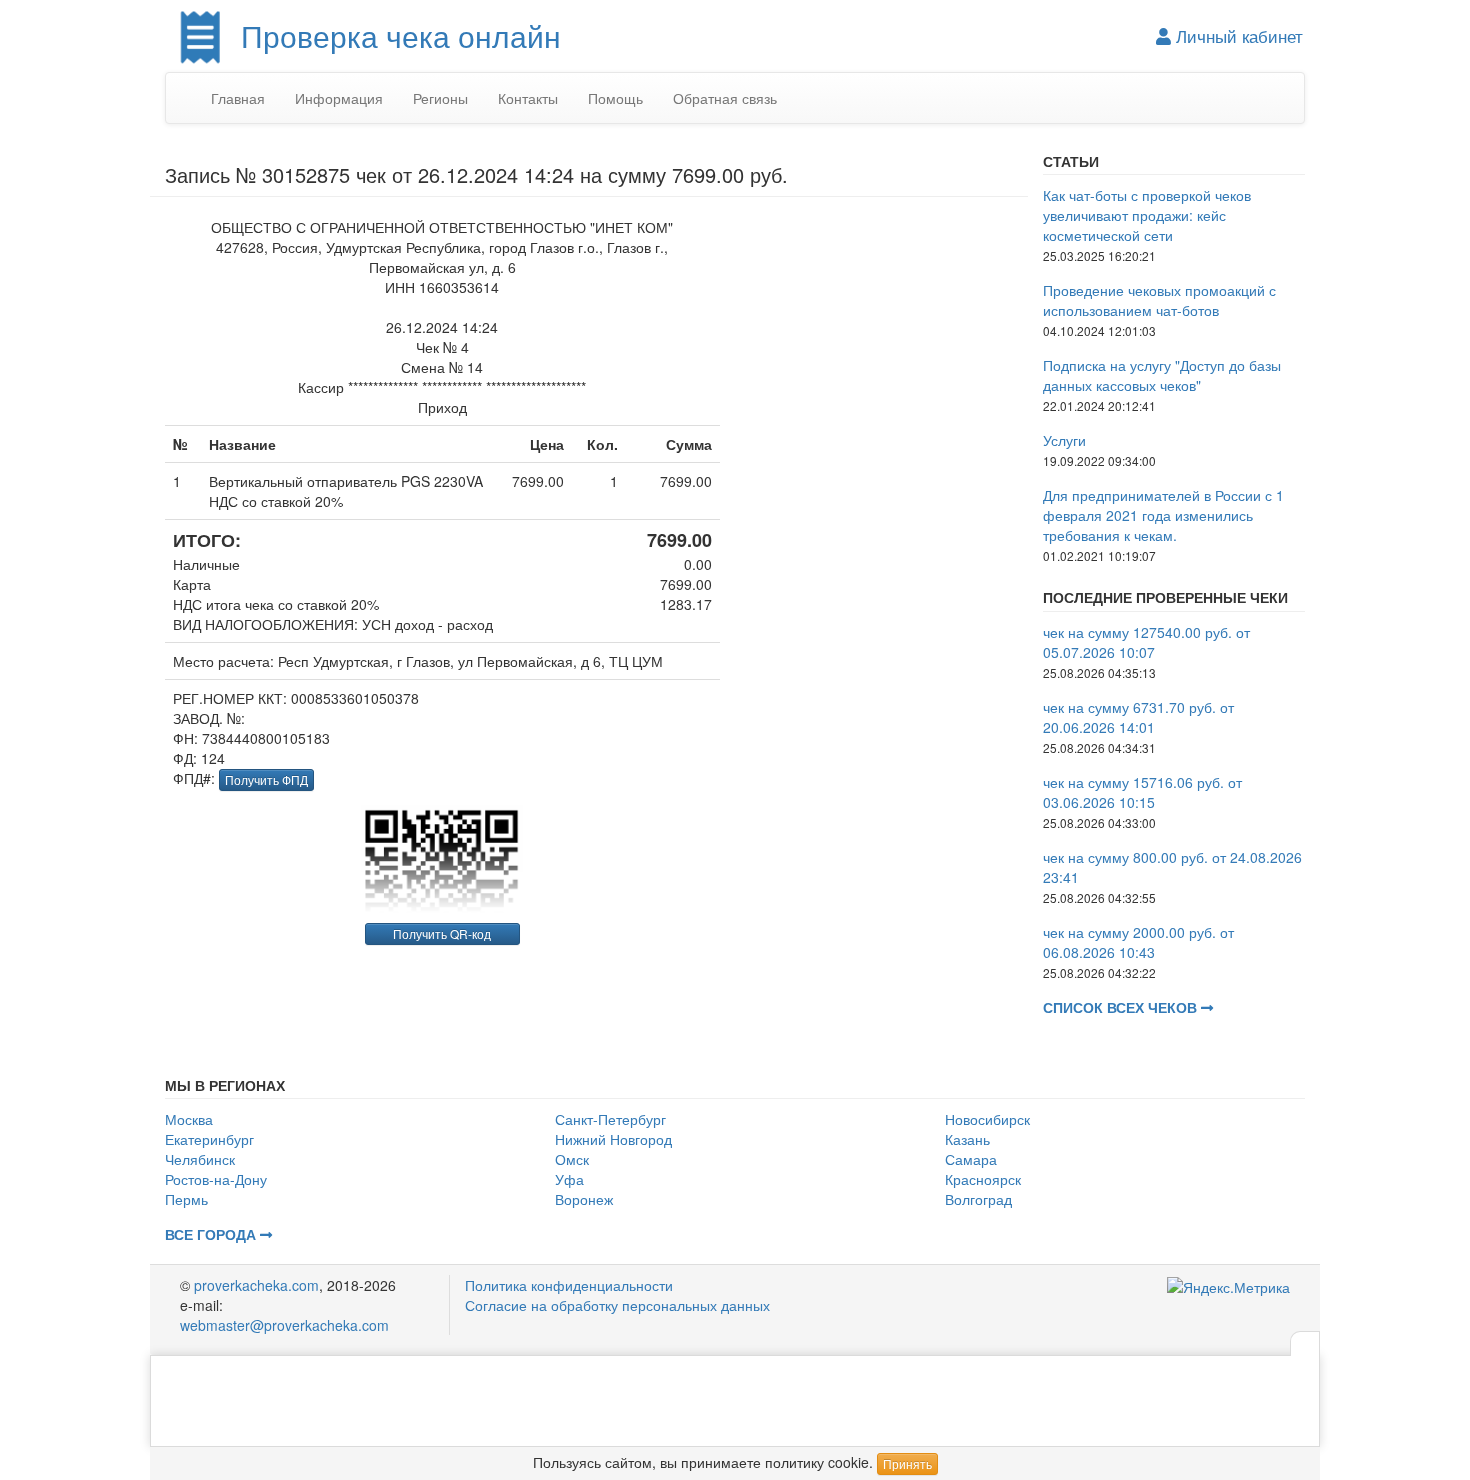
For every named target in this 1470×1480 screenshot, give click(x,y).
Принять (907, 1463)
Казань (967, 1139)
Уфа (569, 1179)
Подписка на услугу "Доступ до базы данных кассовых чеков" (1162, 375)
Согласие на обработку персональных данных (617, 1305)
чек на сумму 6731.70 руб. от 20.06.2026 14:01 (1138, 717)
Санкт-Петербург (610, 1119)
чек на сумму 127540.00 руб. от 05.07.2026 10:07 (1146, 642)
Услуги (1064, 440)
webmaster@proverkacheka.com (284, 1325)
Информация (339, 98)
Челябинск (200, 1159)
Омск (572, 1159)
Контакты (528, 98)
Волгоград (978, 1199)
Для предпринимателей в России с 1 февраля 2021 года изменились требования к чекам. (1163, 515)
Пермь (186, 1199)
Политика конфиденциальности (569, 1285)
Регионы (440, 98)
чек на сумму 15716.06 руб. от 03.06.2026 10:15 (1142, 792)
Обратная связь (725, 98)
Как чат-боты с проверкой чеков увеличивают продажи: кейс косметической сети (1147, 215)
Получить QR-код (442, 933)
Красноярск (983, 1179)
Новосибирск (987, 1119)
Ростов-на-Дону (216, 1179)
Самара (971, 1159)
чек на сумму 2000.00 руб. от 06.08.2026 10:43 (1138, 942)
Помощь (615, 98)
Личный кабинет (1237, 36)
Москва (189, 1119)
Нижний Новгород (613, 1139)
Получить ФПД (266, 779)
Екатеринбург (209, 1139)
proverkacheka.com (256, 1285)
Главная (238, 98)
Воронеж (584, 1199)
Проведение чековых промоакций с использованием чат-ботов (1159, 300)
